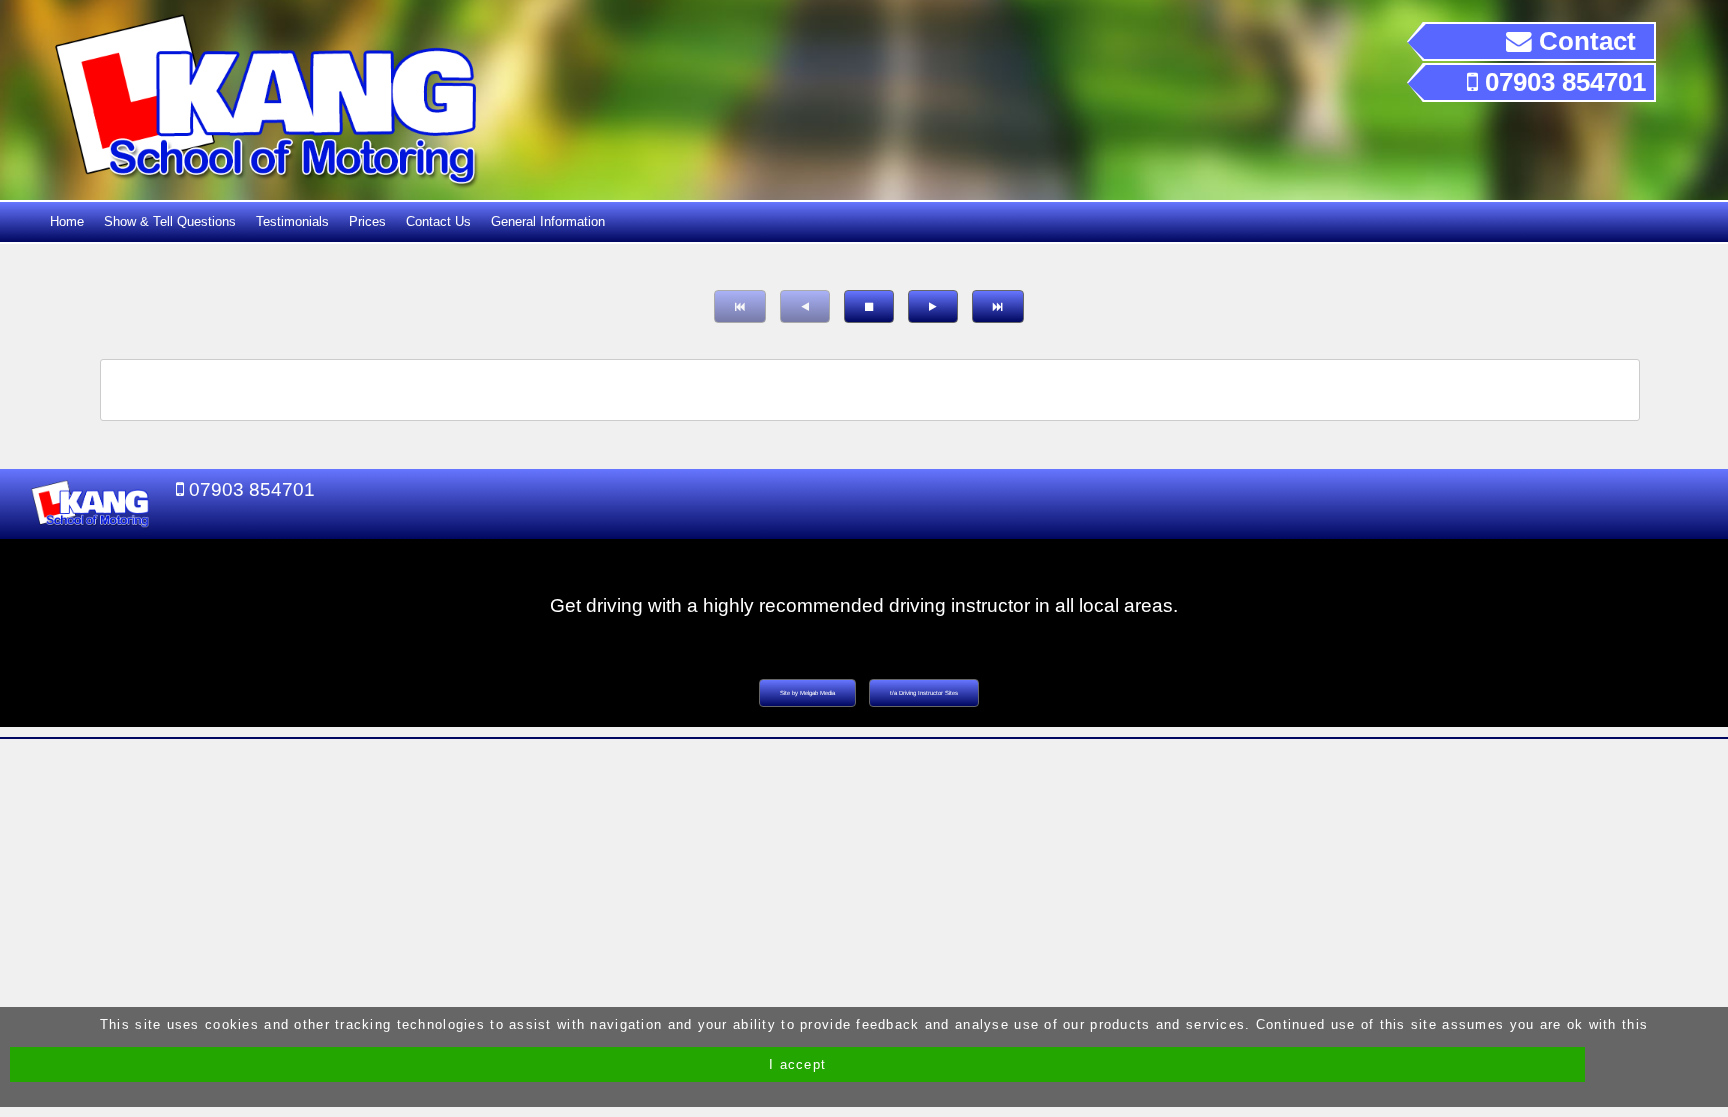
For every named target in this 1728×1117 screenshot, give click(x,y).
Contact (1584, 41)
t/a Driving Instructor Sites (924, 693)
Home (67, 221)
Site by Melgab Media (807, 693)
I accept (797, 1064)
